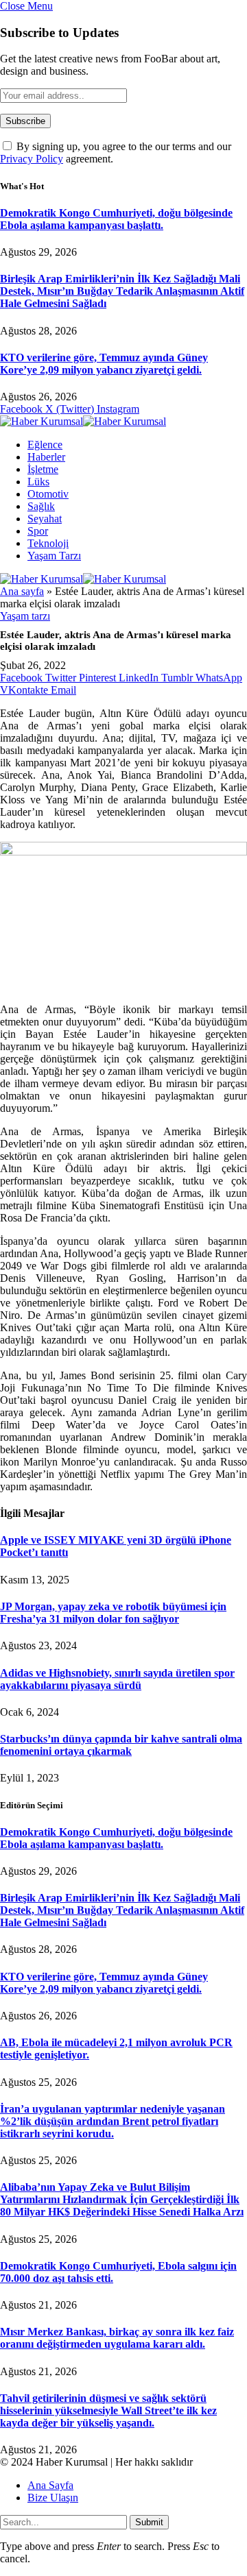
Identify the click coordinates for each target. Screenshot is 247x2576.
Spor (38, 531)
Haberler (46, 457)
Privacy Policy (32, 159)
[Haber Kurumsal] (83, 421)
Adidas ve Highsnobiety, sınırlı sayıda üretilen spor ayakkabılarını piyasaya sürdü (117, 1679)
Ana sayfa (22, 591)
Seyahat (45, 519)
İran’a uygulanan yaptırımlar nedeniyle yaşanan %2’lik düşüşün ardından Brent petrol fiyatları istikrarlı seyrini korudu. (113, 2121)
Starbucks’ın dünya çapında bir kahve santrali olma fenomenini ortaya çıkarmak (121, 1745)
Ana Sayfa (50, 2485)
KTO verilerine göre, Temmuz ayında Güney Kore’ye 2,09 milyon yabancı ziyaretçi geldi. (104, 364)
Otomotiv (48, 494)
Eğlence (45, 445)
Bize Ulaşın (53, 2498)
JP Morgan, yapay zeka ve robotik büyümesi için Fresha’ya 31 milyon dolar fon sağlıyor (113, 1613)
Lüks (38, 482)
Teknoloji (48, 543)
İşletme (43, 469)
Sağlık (41, 506)
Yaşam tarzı (54, 556)
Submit (149, 2522)
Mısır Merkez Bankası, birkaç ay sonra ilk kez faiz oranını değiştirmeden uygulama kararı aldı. (117, 2338)
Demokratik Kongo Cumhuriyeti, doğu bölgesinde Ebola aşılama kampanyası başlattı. (116, 219)
